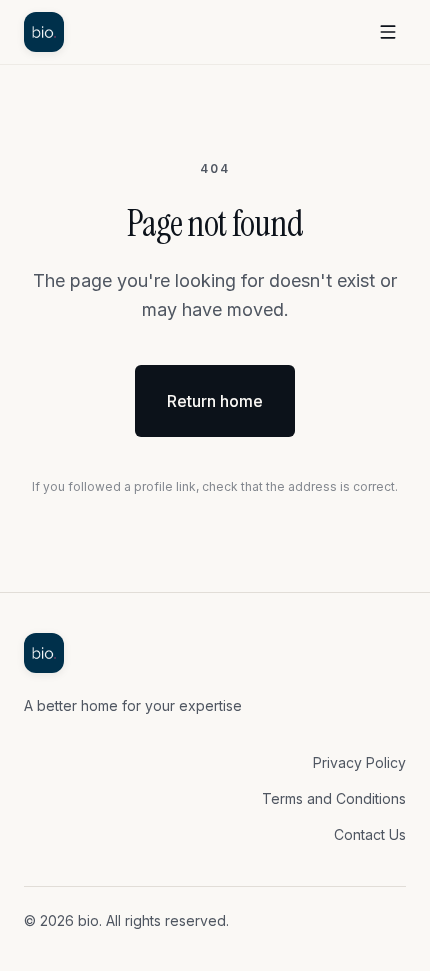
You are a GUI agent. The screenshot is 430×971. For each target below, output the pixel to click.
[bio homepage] (44, 32)
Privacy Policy (359, 762)
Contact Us (370, 834)
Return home (215, 401)
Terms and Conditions (334, 798)
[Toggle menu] (388, 32)
